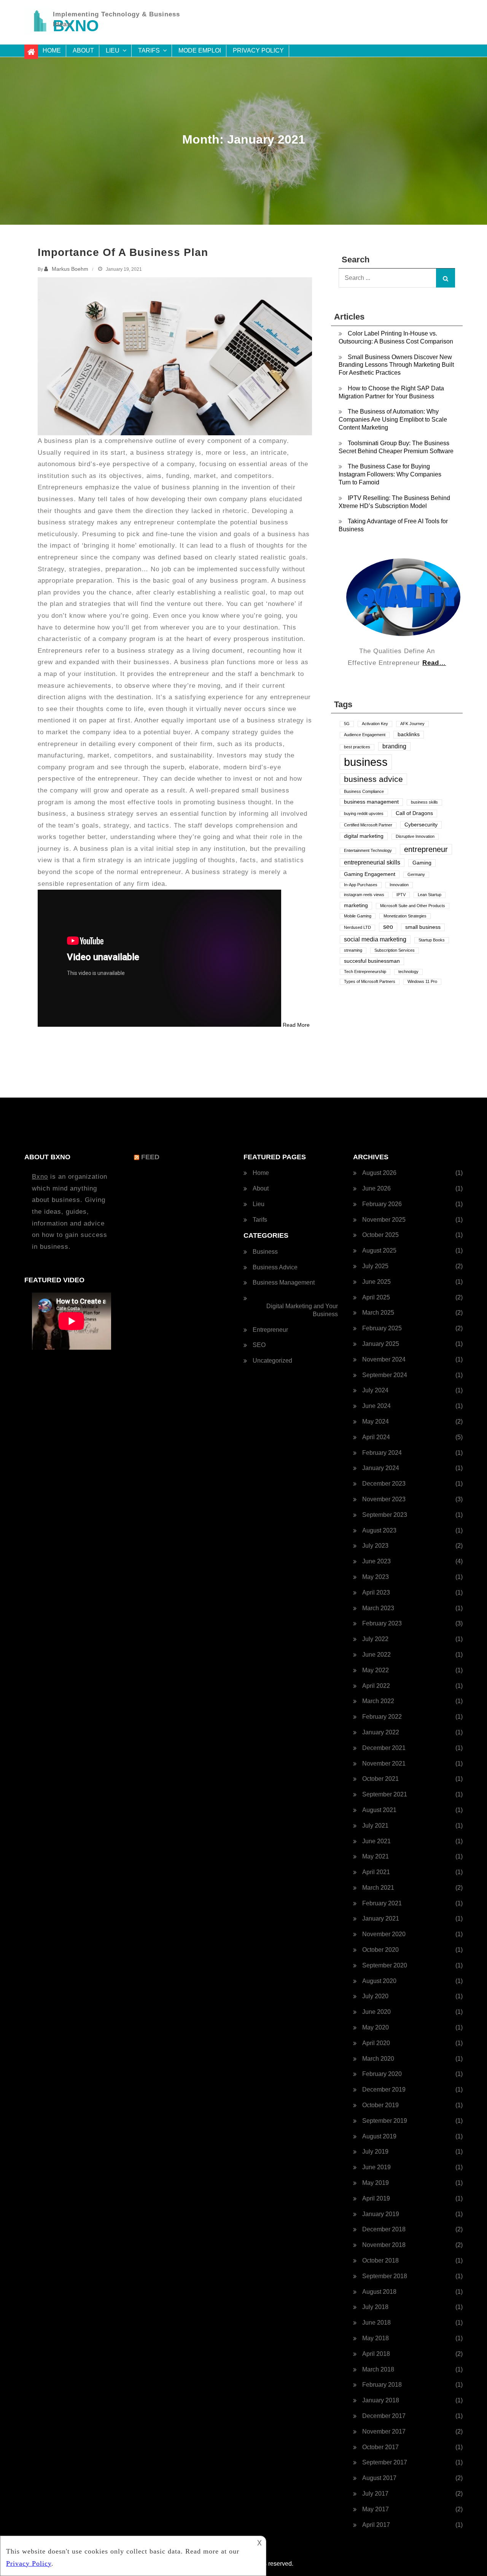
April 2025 (376, 1297)
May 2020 (376, 2027)
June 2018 (376, 2323)
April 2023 (376, 1592)
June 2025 (376, 1282)
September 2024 (385, 1375)
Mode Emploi (200, 50)
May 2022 (376, 1670)
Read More (296, 1025)
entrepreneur (426, 849)
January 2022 (381, 1732)
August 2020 (379, 1981)
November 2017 (384, 2431)
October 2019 (380, 2105)
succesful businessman (372, 961)
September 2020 (385, 1965)
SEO (259, 1345)
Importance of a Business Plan (123, 252)
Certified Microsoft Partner (368, 825)
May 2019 (376, 2183)
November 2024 (384, 1359)
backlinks (409, 734)
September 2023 (385, 1515)
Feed (150, 1157)
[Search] (446, 278)
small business (423, 927)
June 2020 (376, 2012)
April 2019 (376, 2198)
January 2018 (381, 2400)
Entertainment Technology (368, 850)
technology (408, 972)
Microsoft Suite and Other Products (413, 906)
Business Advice (275, 1267)
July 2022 (375, 1639)
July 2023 (375, 1546)
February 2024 (382, 1453)
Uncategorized (272, 1361)
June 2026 (376, 1188)
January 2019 (381, 2214)
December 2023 (384, 1484)
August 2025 (379, 1250)
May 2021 (376, 1856)
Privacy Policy (258, 50)
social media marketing (375, 939)
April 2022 (376, 1686)
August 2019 (379, 2136)
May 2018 (376, 2338)
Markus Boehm (70, 269)
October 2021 (380, 1779)
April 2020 (376, 2043)
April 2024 (376, 1437)
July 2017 (375, 2494)
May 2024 (376, 1421)
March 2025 (378, 1313)
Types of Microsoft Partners (370, 981)
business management (371, 802)
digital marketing (364, 836)
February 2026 (382, 1204)
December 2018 (384, 2229)
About (83, 50)
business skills (424, 802)
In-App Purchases (361, 885)
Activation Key (375, 724)
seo (388, 927)
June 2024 (376, 1406)
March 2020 (378, 2059)
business (366, 762)
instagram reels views (364, 895)
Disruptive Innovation (415, 836)
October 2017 (380, 2447)
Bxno (40, 1177)
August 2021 (379, 1810)
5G (347, 724)
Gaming (422, 863)
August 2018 (379, 2292)
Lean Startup (430, 895)
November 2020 (384, 1934)
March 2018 (378, 2369)
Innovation (399, 885)
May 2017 (376, 2509)
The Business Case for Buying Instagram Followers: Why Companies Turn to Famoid (390, 474)
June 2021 (376, 1841)
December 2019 (384, 2089)
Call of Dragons (414, 813)
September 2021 (385, 1794)
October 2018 (380, 2260)
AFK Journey (412, 724)
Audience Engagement (365, 735)
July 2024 (375, 1390)
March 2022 (378, 1701)
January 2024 (381, 1468)
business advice (373, 779)
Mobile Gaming (358, 916)
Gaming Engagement (370, 874)
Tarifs (149, 50)
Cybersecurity (421, 825)
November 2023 (384, 1499)
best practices (357, 747)
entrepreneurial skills (372, 862)
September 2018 (385, 2276)
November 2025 (384, 1220)
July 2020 (375, 1996)
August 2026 (379, 1173)
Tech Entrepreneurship (365, 972)
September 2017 (385, 2462)
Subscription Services (395, 950)
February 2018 (382, 2385)
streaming (353, 950)
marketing (356, 905)
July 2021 (375, 1826)
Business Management (284, 1282)
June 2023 (376, 1561)
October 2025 (380, 1235)
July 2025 (375, 1266)
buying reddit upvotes (364, 813)
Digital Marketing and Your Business (302, 1310)
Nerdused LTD (357, 927)
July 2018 (375, 2307)
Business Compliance (364, 791)
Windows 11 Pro (422, 981)
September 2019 (385, 2121)
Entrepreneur (270, 1330)
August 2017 (379, 2478)
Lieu (113, 50)
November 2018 (384, 2245)
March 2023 (378, 1608)
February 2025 (382, 1328)
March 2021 (378, 1888)
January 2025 (381, 1344)
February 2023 (382, 1623)
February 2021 (382, 1903)
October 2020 (380, 1950)
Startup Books (432, 940)
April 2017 (376, 2525)
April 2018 (376, 2354)
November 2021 (384, 1763)
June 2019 (376, 2167)
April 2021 (376, 1872)
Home (52, 50)
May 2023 (376, 1577)
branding (394, 746)
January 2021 (381, 1918)
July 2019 (375, 2152)
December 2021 (384, 1748)
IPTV (401, 895)
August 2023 (379, 1530)
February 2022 (382, 1717)
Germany (416, 874)
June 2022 (376, 1655)
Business (265, 1252)
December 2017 (384, 2416)
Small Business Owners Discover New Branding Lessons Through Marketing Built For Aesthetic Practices (396, 365)
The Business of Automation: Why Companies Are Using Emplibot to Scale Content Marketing (393, 419)
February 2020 (382, 2074)
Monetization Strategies (405, 916)
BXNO (76, 26)
